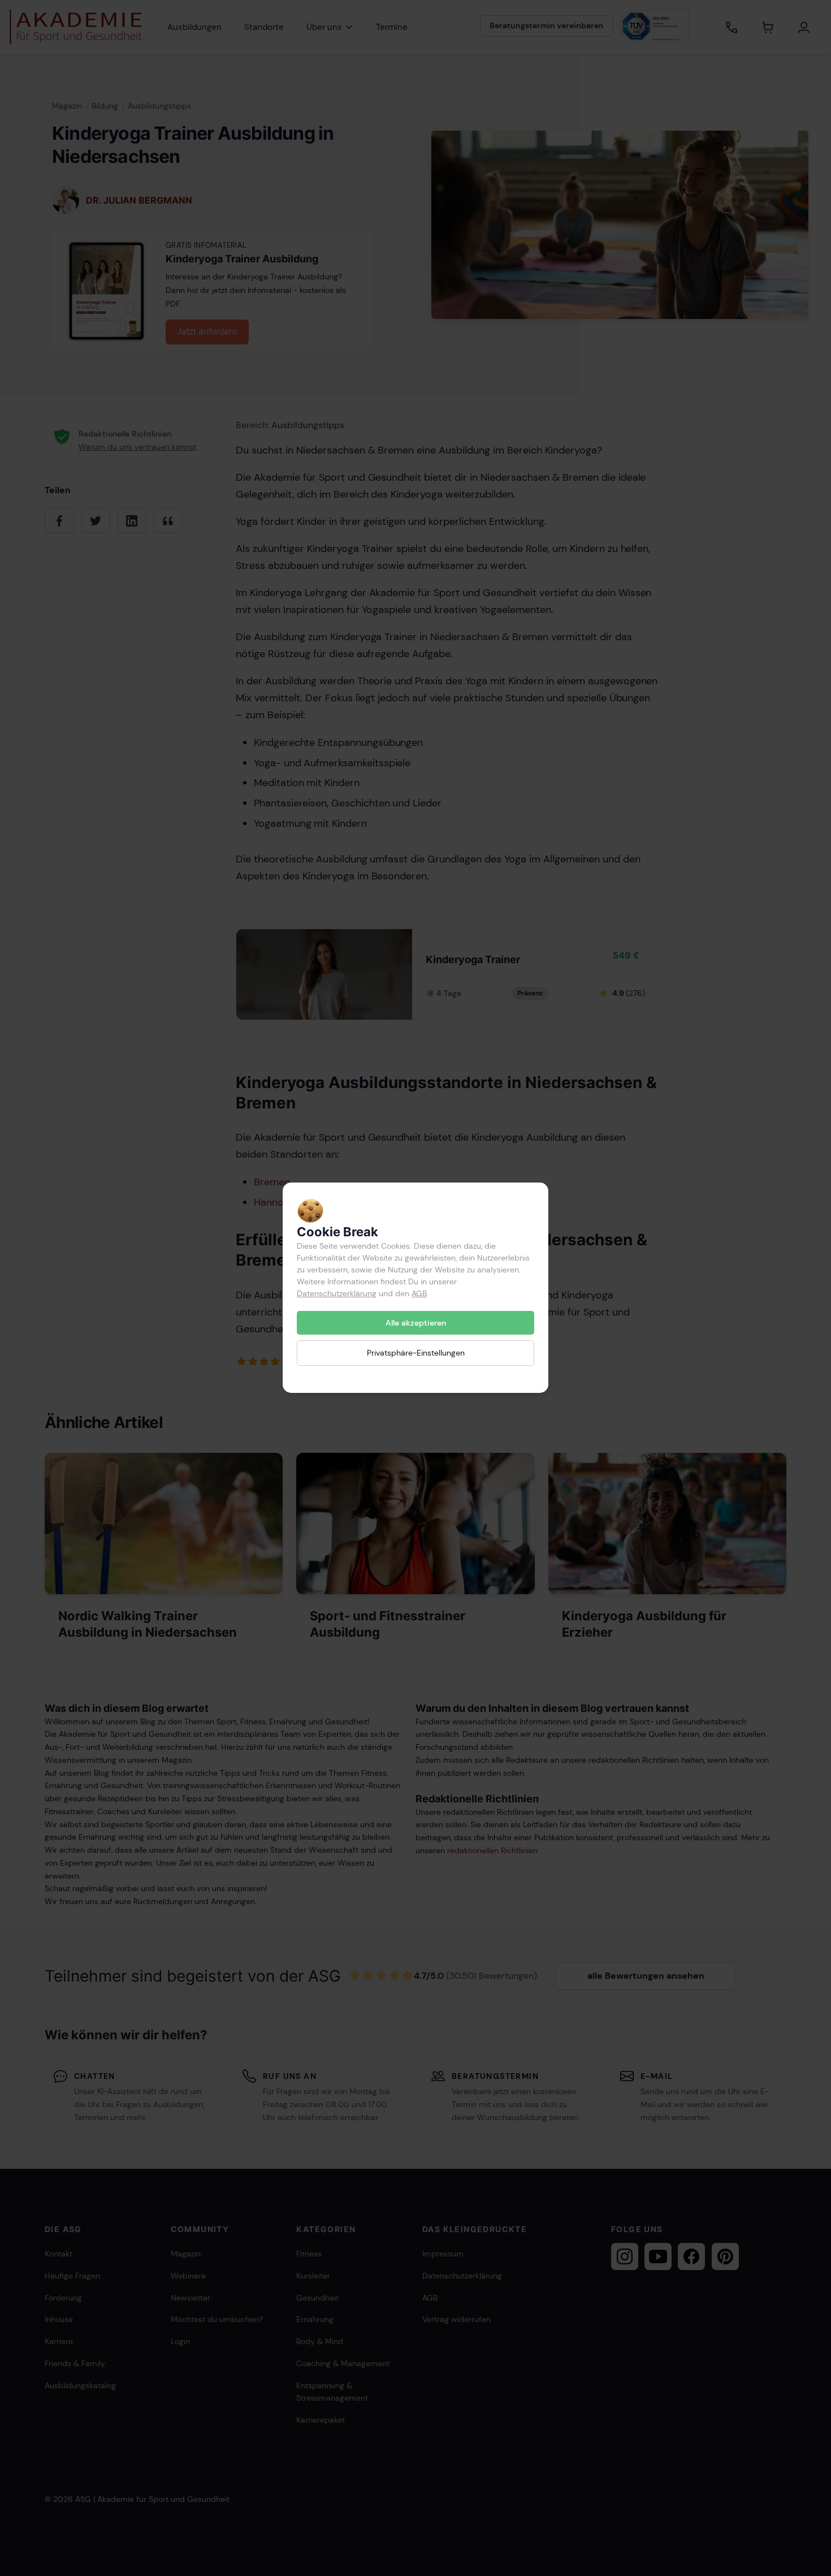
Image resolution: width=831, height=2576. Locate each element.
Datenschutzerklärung (337, 1293)
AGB (419, 1293)
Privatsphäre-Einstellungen (416, 1353)
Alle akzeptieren (416, 1323)
